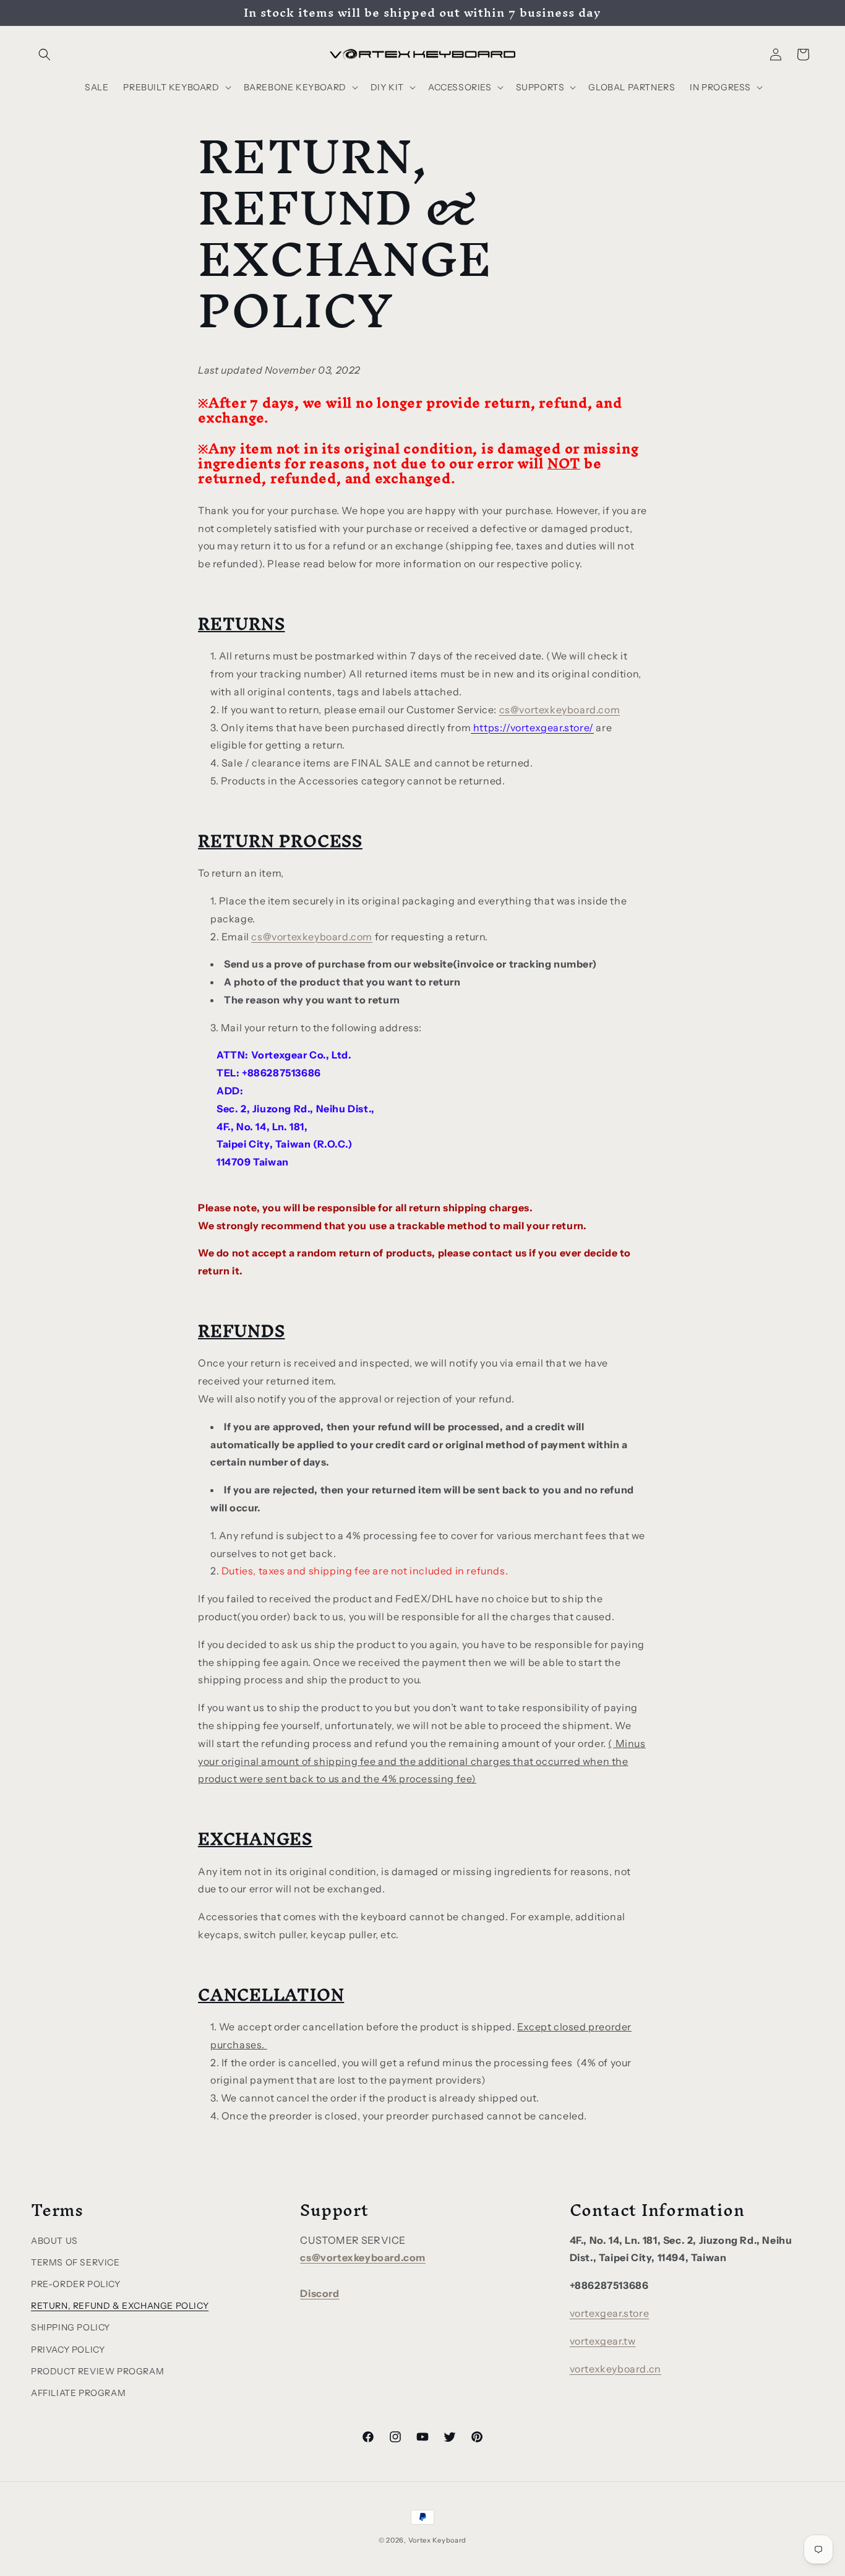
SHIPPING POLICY (71, 2328)
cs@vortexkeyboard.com (560, 709)
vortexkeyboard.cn (616, 2369)
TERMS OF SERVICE (75, 2262)
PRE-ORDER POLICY (76, 2284)
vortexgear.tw (603, 2341)
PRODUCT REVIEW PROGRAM (97, 2371)
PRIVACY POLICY (68, 2350)
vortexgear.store (610, 2314)
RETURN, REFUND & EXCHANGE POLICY (120, 2306)
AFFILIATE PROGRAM (78, 2393)
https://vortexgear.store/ (532, 727)
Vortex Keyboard (438, 2540)
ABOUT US (54, 2241)
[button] (45, 54)
